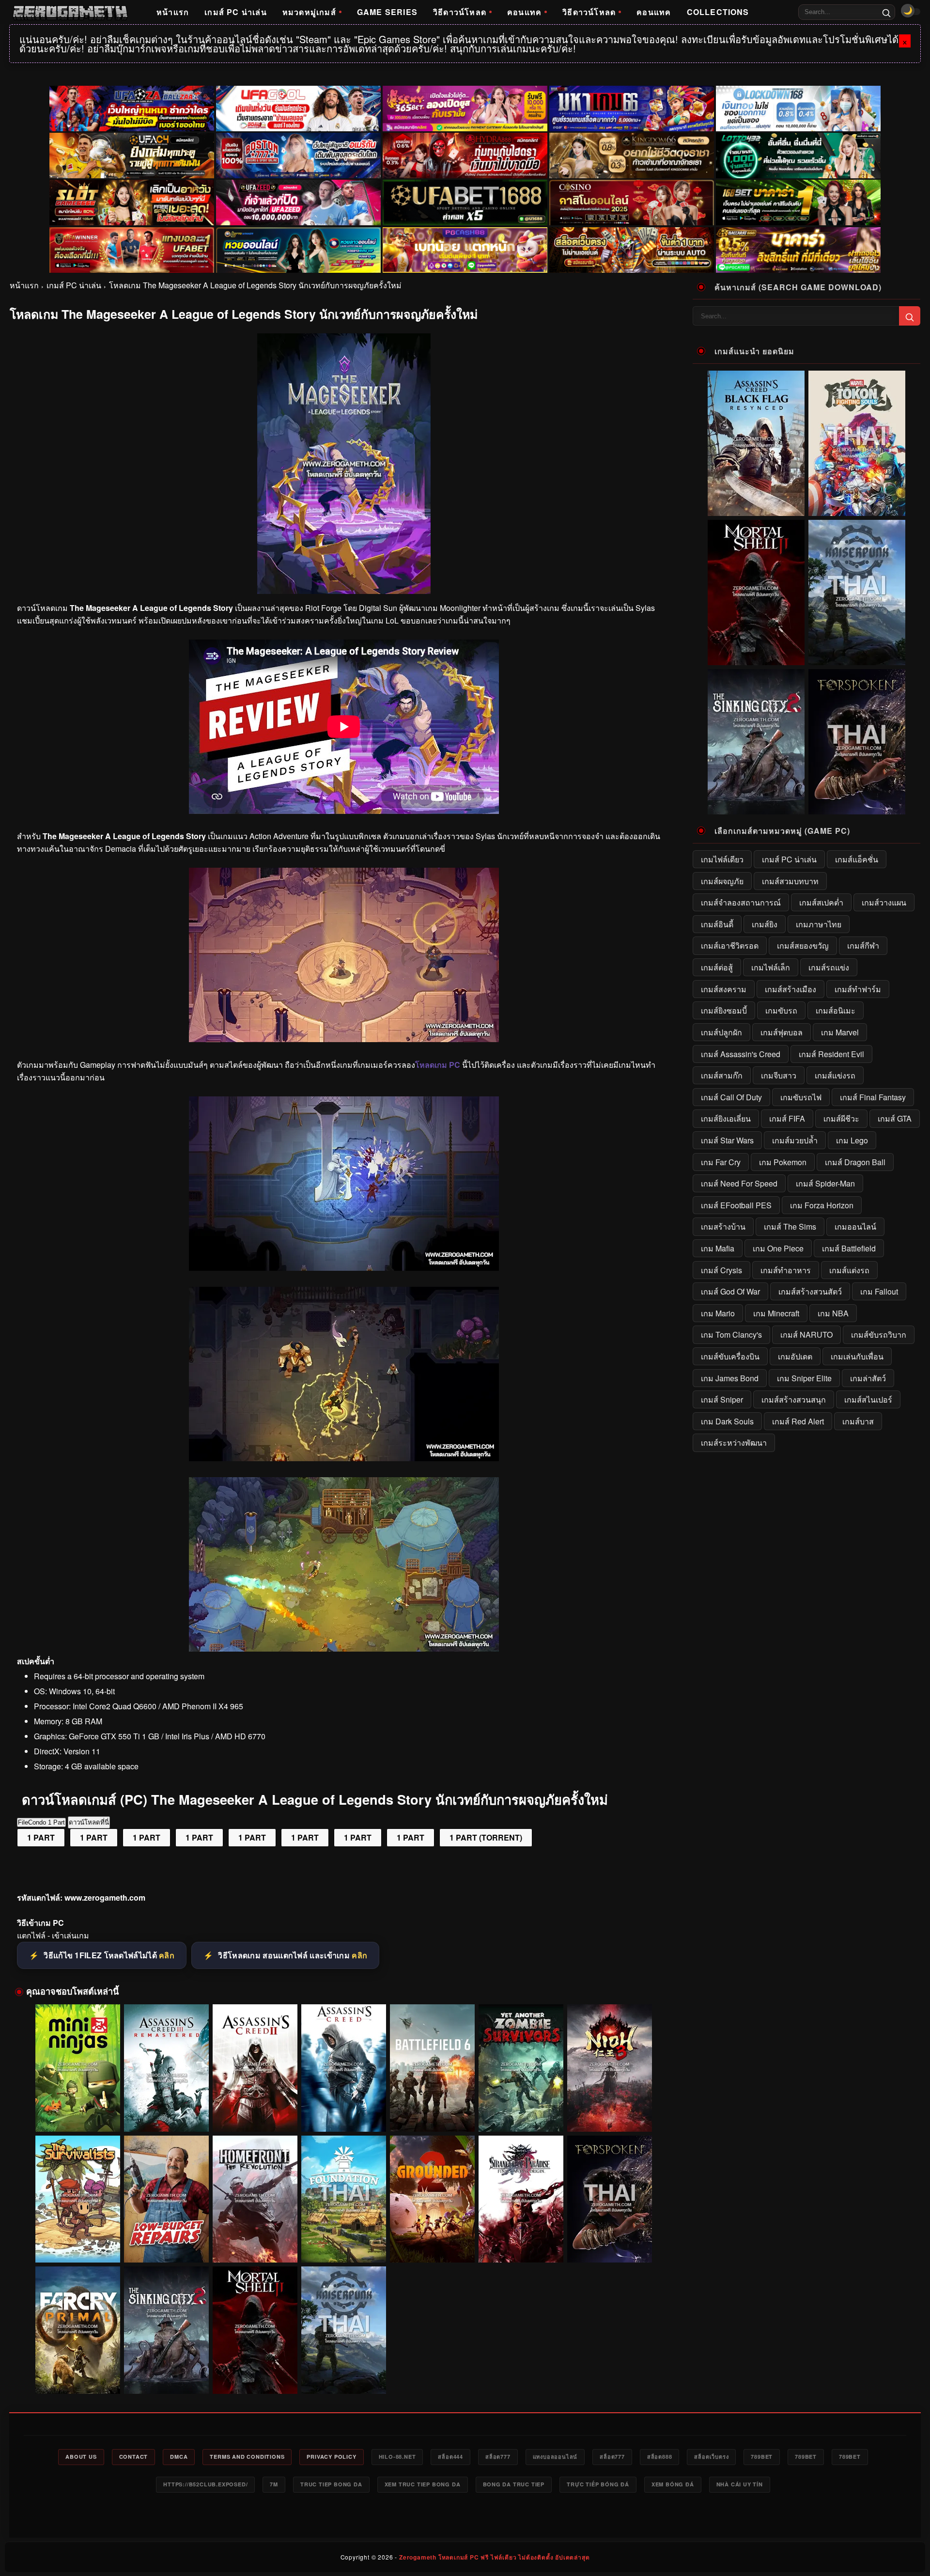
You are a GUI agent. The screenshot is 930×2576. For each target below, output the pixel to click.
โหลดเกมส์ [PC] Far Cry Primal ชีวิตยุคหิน (78, 2380)
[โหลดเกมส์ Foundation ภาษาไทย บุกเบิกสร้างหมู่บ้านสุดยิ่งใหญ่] (344, 2199)
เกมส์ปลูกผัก (721, 1032)
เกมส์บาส (858, 1421)
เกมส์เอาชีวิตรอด (730, 945)
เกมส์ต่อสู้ (717, 967)
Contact (134, 2457)
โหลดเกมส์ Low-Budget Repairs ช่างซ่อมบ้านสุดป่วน (166, 2245)
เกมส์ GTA (895, 1118)
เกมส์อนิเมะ (836, 1010)
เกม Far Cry (721, 1162)
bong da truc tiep (514, 2484)
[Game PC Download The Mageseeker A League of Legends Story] (344, 1648)
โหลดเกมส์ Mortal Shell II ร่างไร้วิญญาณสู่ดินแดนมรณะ (255, 2375)
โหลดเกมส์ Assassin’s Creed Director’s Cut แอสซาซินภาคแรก (344, 2113)
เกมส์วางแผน (884, 902)
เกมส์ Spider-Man (825, 1183)
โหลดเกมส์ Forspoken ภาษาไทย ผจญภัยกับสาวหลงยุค (610, 2245)
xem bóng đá (673, 2484)
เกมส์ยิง (765, 924)
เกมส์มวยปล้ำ (795, 1140)
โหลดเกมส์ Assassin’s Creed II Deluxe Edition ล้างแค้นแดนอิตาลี (255, 2113)
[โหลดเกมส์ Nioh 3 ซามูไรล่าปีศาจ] (610, 2068)
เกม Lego (852, 1140)
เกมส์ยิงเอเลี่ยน (726, 1118)
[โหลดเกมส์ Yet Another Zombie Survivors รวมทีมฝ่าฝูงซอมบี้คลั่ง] (521, 2068)
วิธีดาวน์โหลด (460, 12)
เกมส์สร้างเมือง (790, 989)
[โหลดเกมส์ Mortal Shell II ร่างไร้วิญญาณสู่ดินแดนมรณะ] (255, 2330)
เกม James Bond (730, 1378)
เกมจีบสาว (779, 1075)
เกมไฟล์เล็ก (771, 967)
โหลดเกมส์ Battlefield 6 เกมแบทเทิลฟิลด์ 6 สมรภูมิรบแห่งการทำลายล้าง (432, 2114)
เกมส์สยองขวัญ (803, 945)
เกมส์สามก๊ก (722, 1075)
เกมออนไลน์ (855, 1226)
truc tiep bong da (331, 2484)
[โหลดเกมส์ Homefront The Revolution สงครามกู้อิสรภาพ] (255, 2199)
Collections (718, 12)
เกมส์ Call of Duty (731, 1097)
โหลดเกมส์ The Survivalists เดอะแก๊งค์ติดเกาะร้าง (78, 2245)
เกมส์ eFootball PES (736, 1205)
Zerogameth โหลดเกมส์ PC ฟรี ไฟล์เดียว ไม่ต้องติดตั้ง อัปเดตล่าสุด (494, 2557)
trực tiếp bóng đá (598, 2484)
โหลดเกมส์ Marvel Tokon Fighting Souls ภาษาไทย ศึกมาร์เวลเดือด (857, 505)
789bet (762, 2457)
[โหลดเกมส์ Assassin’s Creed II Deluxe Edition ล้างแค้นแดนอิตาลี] (255, 2068)
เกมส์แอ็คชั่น (857, 859)
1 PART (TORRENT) (486, 1837)
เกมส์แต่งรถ (849, 1270)
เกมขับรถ (781, 1010)
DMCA (179, 2457)
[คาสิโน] (632, 203)
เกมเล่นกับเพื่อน (857, 1356)
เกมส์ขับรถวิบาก (879, 1335)
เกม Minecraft (776, 1313)
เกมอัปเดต (795, 1356)
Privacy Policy (331, 2457)
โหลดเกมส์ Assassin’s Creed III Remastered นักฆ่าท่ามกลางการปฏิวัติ (167, 2113)
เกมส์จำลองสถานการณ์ (741, 902)
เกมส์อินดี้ (717, 924)
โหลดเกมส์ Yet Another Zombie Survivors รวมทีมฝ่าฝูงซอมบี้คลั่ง (521, 2113)
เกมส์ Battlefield (849, 1248)
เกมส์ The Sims (790, 1226)
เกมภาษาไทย (819, 924)
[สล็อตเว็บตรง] (465, 250)
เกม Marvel (840, 1032)
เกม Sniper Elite (804, 1378)
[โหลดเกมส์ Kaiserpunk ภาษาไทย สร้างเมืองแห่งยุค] (344, 2330)
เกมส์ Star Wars (727, 1140)
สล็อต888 (660, 2457)
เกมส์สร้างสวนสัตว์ (810, 1291)
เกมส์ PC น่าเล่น (236, 12)
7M (274, 2484)
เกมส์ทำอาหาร (786, 1270)
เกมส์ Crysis (721, 1270)
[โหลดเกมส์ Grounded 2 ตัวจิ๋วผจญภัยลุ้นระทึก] (432, 2199)
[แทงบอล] (132, 250)
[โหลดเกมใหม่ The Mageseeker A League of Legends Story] (344, 1458)
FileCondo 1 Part (41, 1822)
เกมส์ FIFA (787, 1118)
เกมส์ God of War (730, 1291)
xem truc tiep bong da (423, 2484)
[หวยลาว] (298, 250)
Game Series (387, 12)
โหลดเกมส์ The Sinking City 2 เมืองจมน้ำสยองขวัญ (167, 2375)
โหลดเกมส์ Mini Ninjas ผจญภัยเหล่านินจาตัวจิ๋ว (78, 2118)
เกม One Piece (778, 1248)
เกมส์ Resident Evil (831, 1054)
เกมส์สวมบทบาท (790, 881)
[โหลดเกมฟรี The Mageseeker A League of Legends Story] (344, 1268)
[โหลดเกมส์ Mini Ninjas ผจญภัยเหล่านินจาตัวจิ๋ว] (78, 2068)
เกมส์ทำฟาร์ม (858, 989)
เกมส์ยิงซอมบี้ (724, 1010)
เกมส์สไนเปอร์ (868, 1399)
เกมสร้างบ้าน (723, 1226)
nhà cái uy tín (740, 2484)
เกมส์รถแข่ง (829, 967)
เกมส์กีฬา (863, 945)
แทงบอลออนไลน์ (555, 2457)
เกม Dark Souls (727, 1421)
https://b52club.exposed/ (205, 2484)
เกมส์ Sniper (722, 1399)
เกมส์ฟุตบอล (782, 1032)
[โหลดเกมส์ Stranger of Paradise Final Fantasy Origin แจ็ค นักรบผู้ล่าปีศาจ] (521, 2199)
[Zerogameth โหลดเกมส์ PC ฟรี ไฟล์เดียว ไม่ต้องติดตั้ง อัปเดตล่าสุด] (70, 12)
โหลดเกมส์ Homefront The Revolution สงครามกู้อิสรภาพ (255, 2245)
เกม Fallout (879, 1291)
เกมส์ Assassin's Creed (741, 1054)
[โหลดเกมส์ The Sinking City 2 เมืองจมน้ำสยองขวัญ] (166, 2330)
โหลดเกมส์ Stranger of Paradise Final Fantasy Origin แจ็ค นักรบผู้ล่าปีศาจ (521, 2245)
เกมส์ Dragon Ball (855, 1162)
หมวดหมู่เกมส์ (309, 12)
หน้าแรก (173, 12)
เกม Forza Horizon (822, 1205)
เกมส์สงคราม (724, 989)
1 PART (41, 1837)
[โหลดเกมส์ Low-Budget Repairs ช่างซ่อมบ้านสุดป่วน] (166, 2199)
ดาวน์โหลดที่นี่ (89, 1822)
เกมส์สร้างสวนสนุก (794, 1399)
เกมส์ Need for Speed (739, 1183)
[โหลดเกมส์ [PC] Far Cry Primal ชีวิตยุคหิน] (78, 2330)
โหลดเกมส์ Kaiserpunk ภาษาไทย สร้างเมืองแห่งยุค (344, 2375)
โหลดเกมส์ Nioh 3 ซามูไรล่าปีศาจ (610, 2118)
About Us (81, 2457)
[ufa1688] (465, 203)
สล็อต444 (450, 2457)
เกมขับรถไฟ (801, 1097)
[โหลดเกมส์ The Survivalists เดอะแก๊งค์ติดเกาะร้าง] (78, 2199)
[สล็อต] (632, 250)
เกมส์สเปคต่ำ (821, 902)
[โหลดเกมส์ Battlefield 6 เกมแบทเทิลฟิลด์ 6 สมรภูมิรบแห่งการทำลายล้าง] (432, 2068)
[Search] (886, 12)
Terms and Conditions (247, 2457)
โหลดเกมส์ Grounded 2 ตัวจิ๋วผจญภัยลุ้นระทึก (433, 2249)
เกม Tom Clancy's (731, 1335)
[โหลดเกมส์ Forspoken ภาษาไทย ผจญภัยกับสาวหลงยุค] (610, 2199)
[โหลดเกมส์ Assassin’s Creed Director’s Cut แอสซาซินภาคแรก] (344, 2068)
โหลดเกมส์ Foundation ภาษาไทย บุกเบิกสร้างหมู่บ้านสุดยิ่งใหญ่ (344, 2245)
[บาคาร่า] (798, 203)
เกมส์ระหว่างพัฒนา (734, 1443)
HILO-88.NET (397, 2457)
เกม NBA (833, 1313)
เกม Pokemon (783, 1162)
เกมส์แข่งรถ (835, 1075)
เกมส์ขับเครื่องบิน (730, 1356)
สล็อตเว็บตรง (711, 2457)
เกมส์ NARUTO (806, 1335)
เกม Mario (718, 1313)
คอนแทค (524, 12)
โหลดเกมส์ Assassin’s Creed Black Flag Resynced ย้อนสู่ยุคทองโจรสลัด (756, 505)
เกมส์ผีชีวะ (841, 1118)
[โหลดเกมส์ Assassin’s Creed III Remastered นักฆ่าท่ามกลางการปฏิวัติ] (166, 2068)
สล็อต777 (498, 2457)
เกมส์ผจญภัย (722, 881)
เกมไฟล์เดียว (722, 859)
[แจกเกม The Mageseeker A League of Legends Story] (344, 1039)
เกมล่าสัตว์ (868, 1378)
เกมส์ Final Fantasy (873, 1097)
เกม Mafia (718, 1248)
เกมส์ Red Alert (798, 1421)
